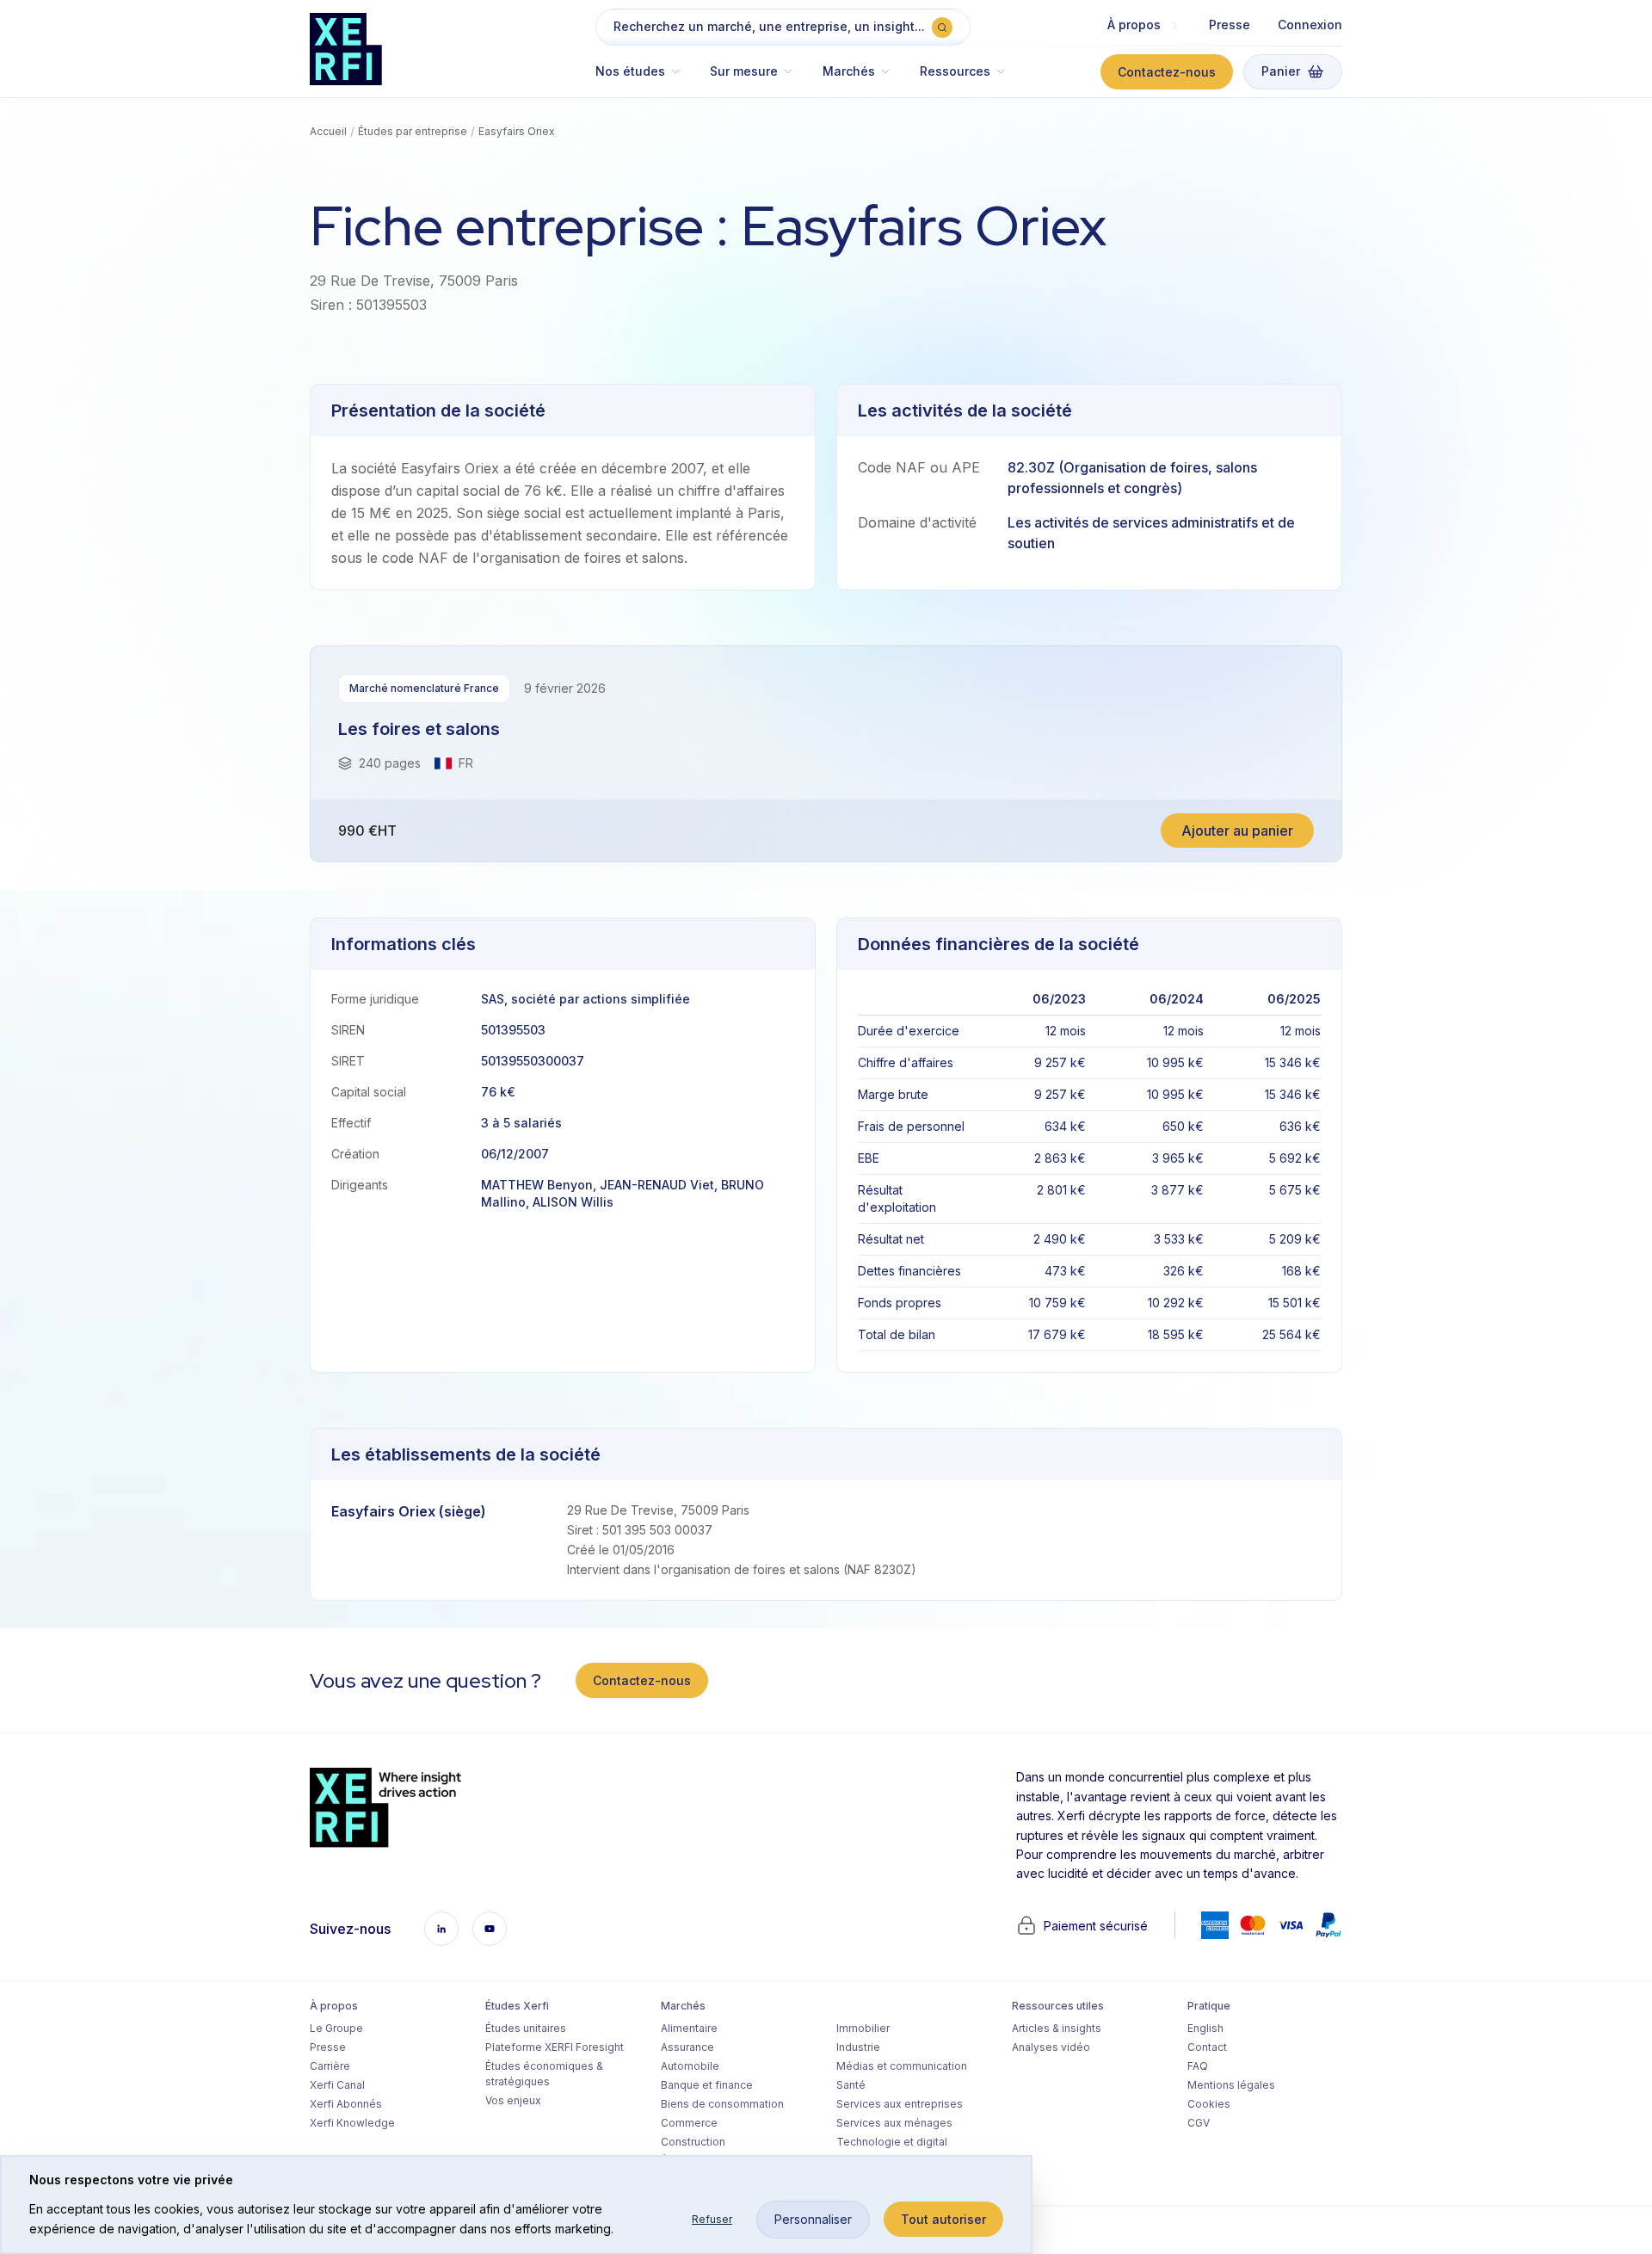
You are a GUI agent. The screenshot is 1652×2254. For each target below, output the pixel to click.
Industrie (858, 2047)
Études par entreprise (413, 131)
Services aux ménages (894, 2123)
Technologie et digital (892, 2142)
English (1205, 2028)
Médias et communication (902, 2066)
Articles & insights (1057, 2028)
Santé (851, 2085)
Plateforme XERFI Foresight (555, 2047)
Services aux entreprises (900, 2104)
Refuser (712, 2219)
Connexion (1310, 25)
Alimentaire (689, 2028)
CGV (1199, 2123)
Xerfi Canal (337, 2085)
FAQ (1198, 2066)
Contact (1207, 2047)
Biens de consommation (722, 2104)
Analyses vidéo (1051, 2047)
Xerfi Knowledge (352, 2123)
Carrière (330, 2066)
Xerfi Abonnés (346, 2104)
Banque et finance (707, 2085)
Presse (1230, 25)
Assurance (687, 2047)
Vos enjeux (513, 2100)
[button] (646, 80)
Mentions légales (1231, 2085)
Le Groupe (336, 2028)
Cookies (1209, 2104)
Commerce (689, 2123)
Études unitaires (526, 2028)
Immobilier (863, 2028)
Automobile (690, 2066)
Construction (693, 2142)
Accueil (328, 131)
